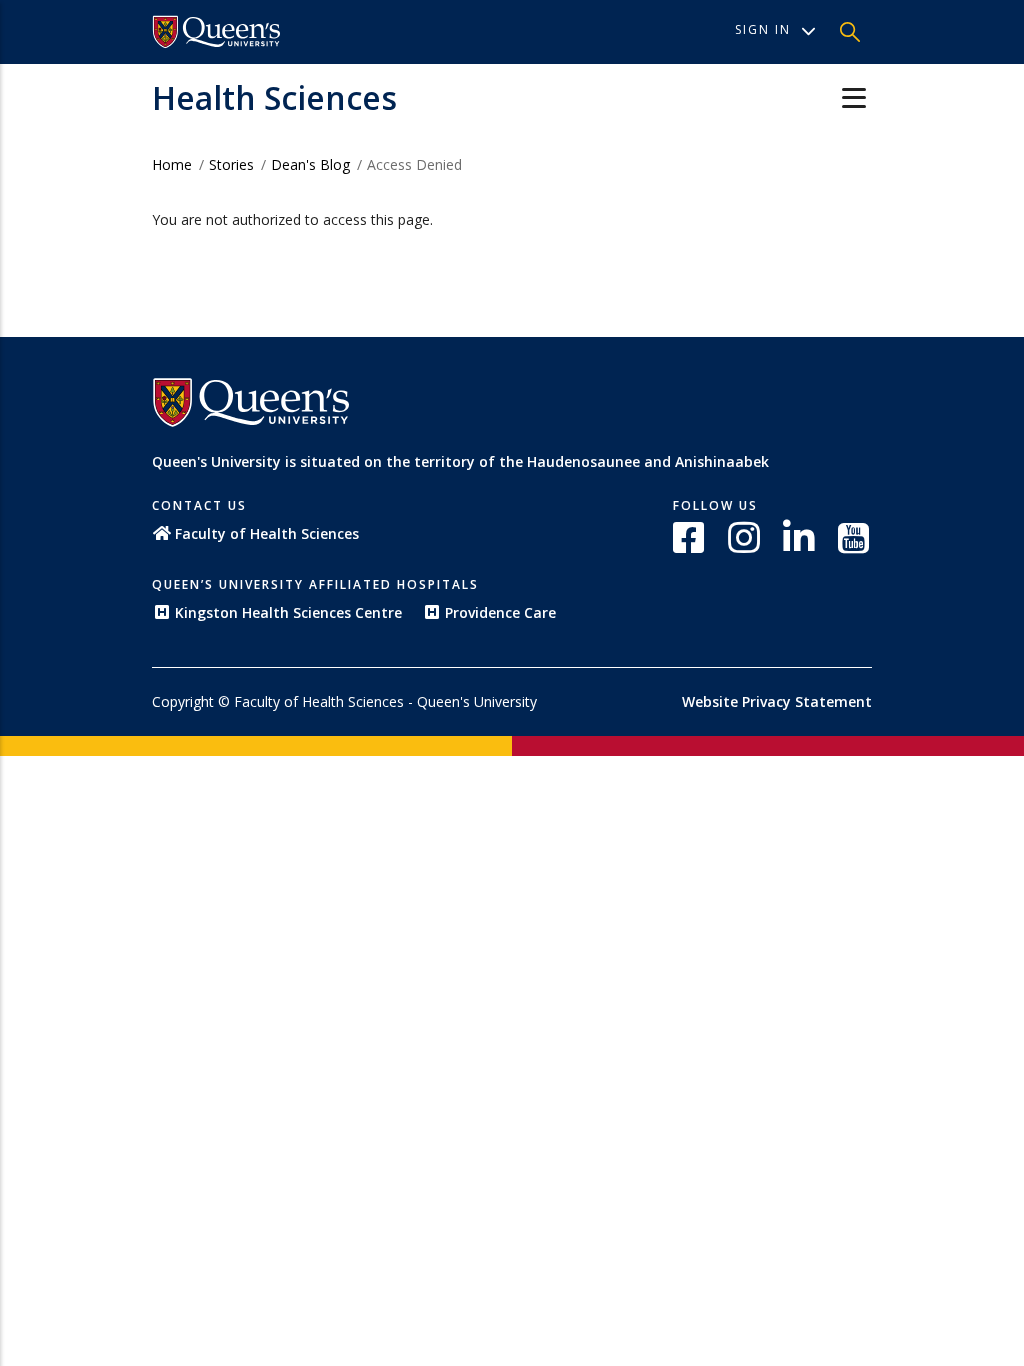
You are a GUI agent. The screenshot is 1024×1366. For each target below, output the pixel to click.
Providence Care (500, 612)
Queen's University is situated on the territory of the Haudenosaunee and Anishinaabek (460, 461)
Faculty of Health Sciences (267, 533)
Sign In (763, 29)
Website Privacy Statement (777, 701)
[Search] (850, 32)
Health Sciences (274, 97)
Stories (231, 164)
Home (172, 164)
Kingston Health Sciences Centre (288, 612)
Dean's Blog (310, 164)
